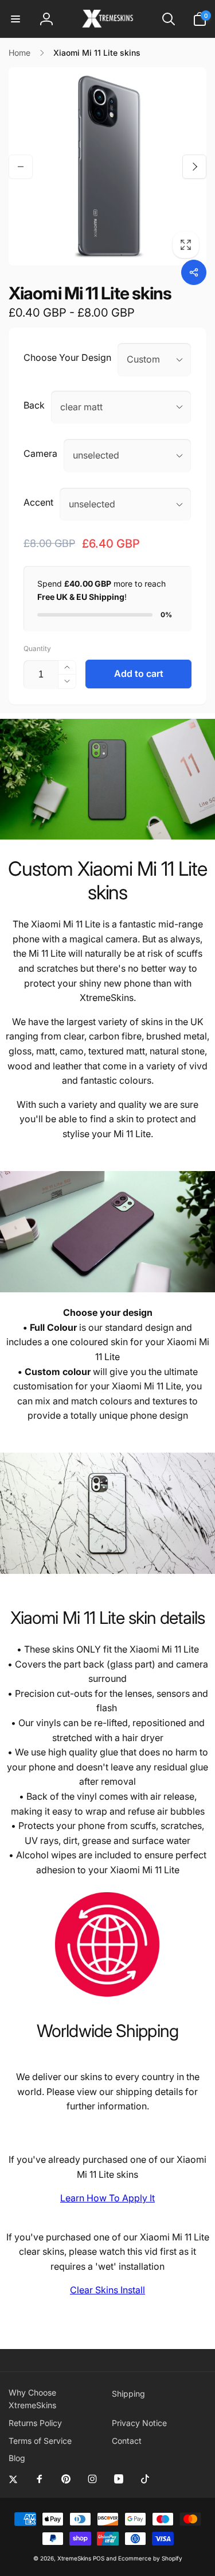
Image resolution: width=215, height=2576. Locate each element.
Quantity (37, 648)
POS (99, 2558)
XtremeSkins (74, 2558)
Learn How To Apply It (107, 2198)
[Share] (194, 272)
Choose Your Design (67, 357)
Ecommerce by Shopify (150, 2558)
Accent (38, 502)
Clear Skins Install (107, 2290)
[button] (15, 19)
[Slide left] (21, 167)
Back (34, 405)
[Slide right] (194, 167)
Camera (40, 453)
